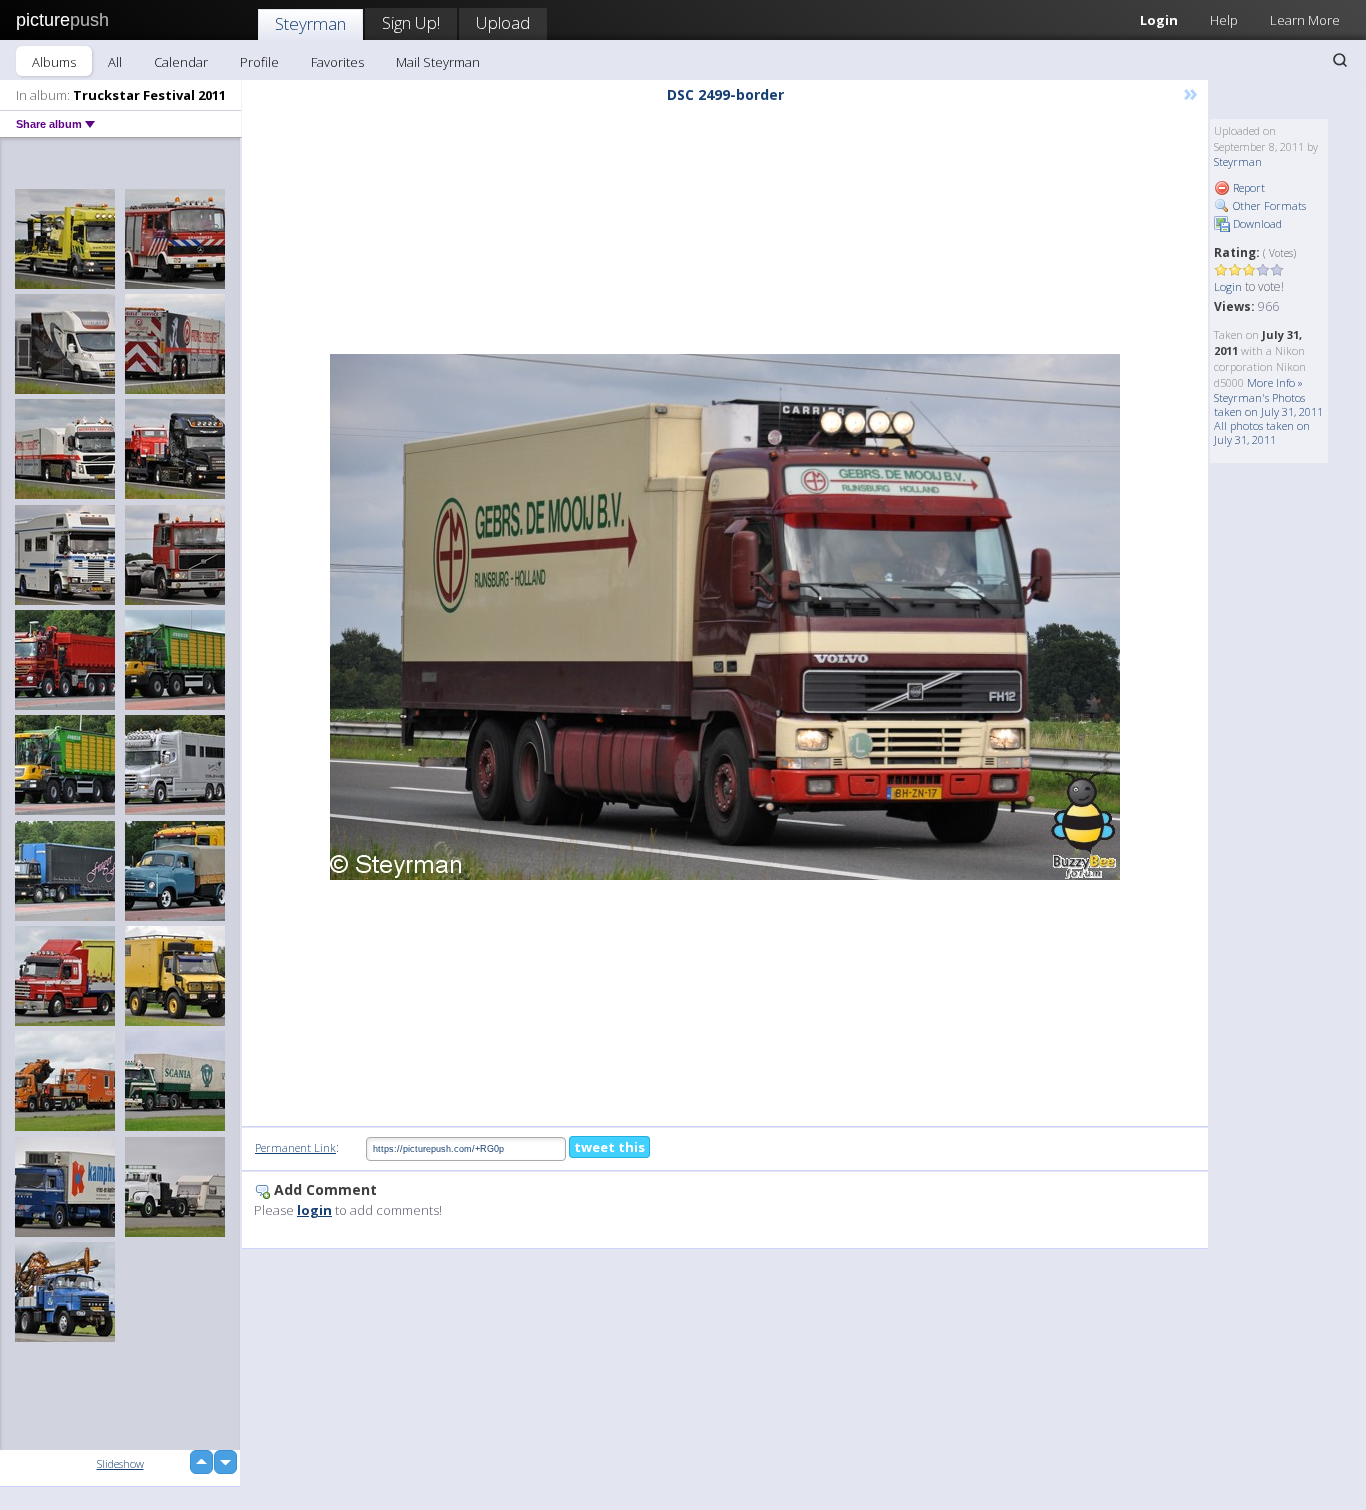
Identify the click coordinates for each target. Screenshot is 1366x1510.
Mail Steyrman (438, 62)
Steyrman (310, 23)
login (314, 1210)
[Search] (1340, 60)
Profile (259, 62)
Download (1256, 223)
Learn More (1305, 20)
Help (1224, 20)
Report (1247, 187)
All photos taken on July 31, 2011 (1262, 432)
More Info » (1275, 382)
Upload (503, 22)
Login (1159, 20)
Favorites (337, 62)
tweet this (609, 1147)
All (115, 62)
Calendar (181, 62)
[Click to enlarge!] (725, 617)
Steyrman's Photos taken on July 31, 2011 (1268, 404)
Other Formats (1268, 205)
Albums (54, 62)
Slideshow (120, 1463)
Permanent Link (295, 1147)
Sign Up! (411, 22)
